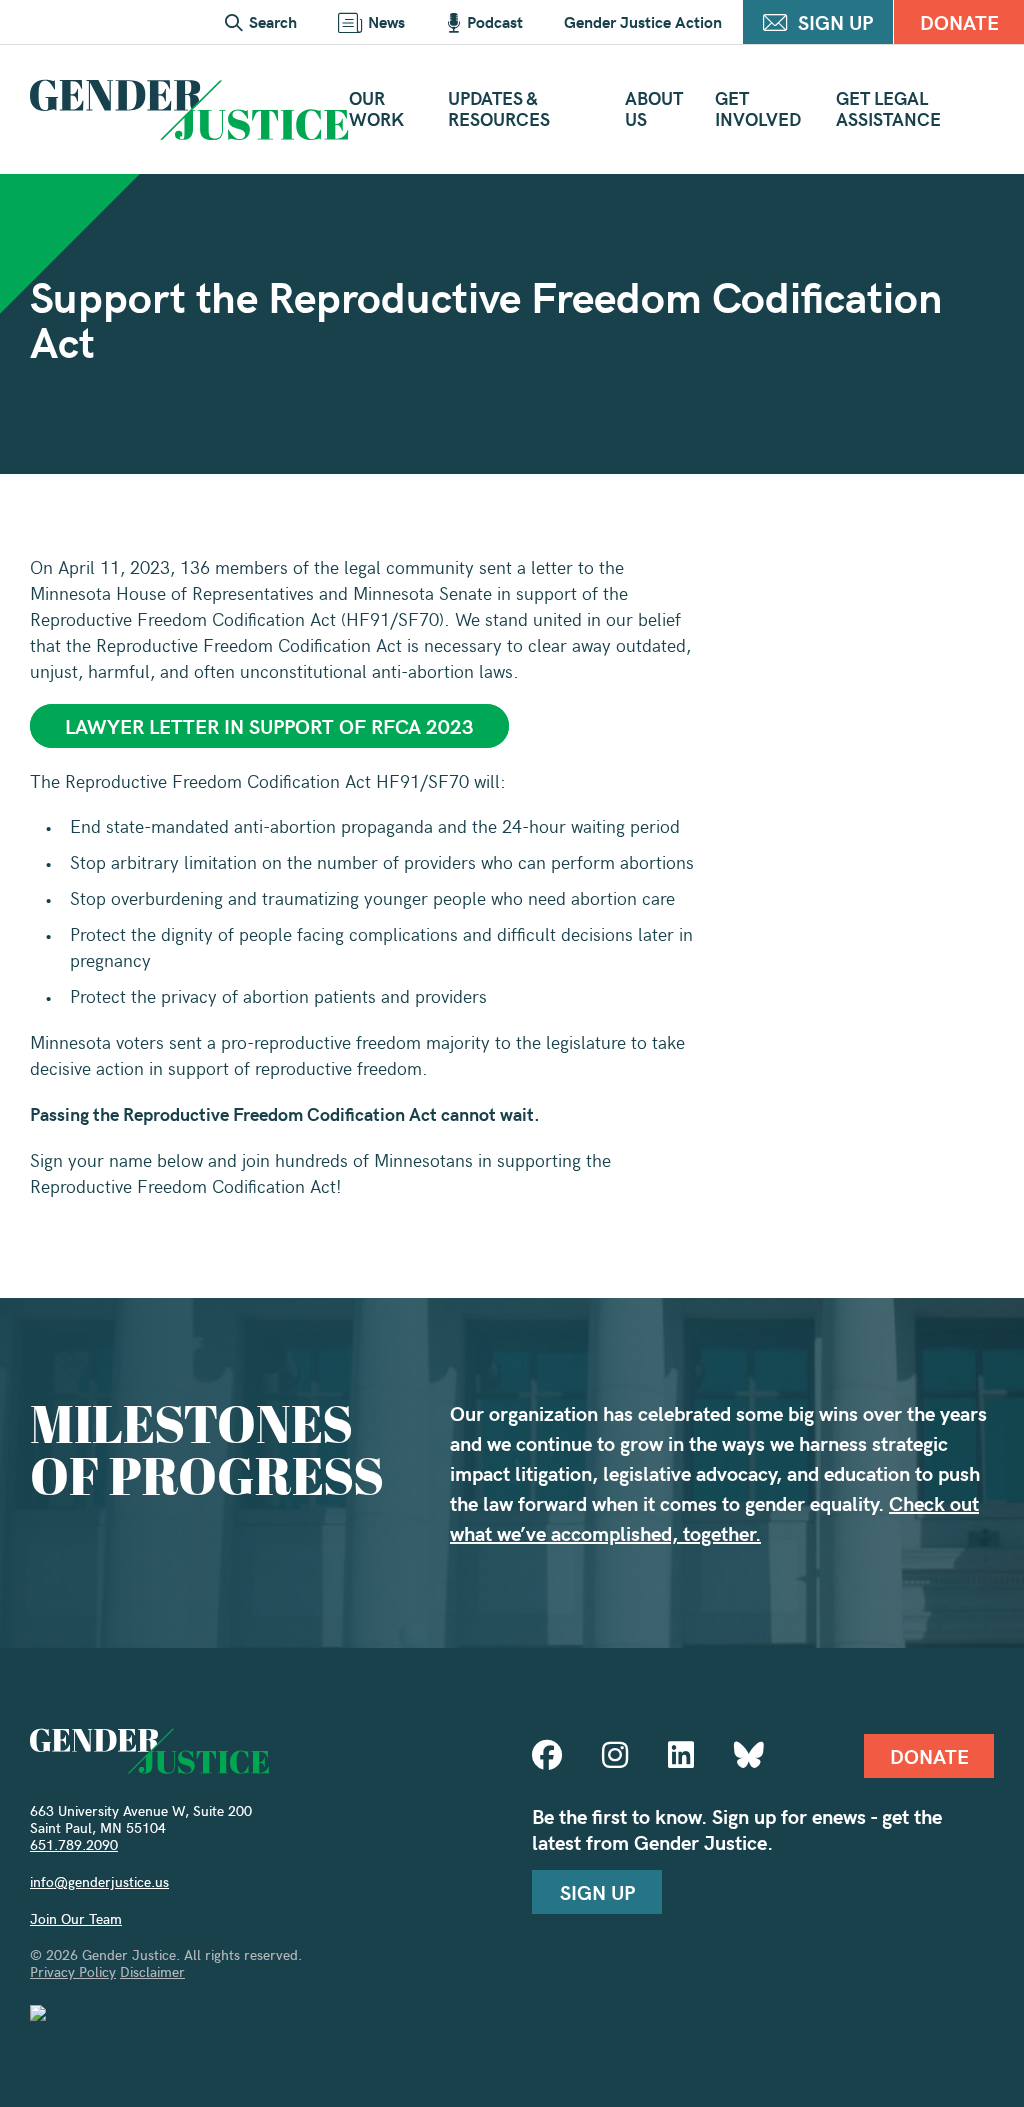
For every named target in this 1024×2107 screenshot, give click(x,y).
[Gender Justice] (189, 109)
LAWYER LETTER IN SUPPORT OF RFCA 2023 (269, 725)
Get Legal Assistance (888, 108)
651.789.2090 (74, 1844)
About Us (654, 108)
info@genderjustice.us (99, 1881)
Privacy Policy (73, 1971)
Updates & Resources (499, 108)
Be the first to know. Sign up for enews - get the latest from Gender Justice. (737, 1829)
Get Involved (758, 108)
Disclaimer (152, 1971)
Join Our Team (76, 1918)
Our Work (376, 108)
